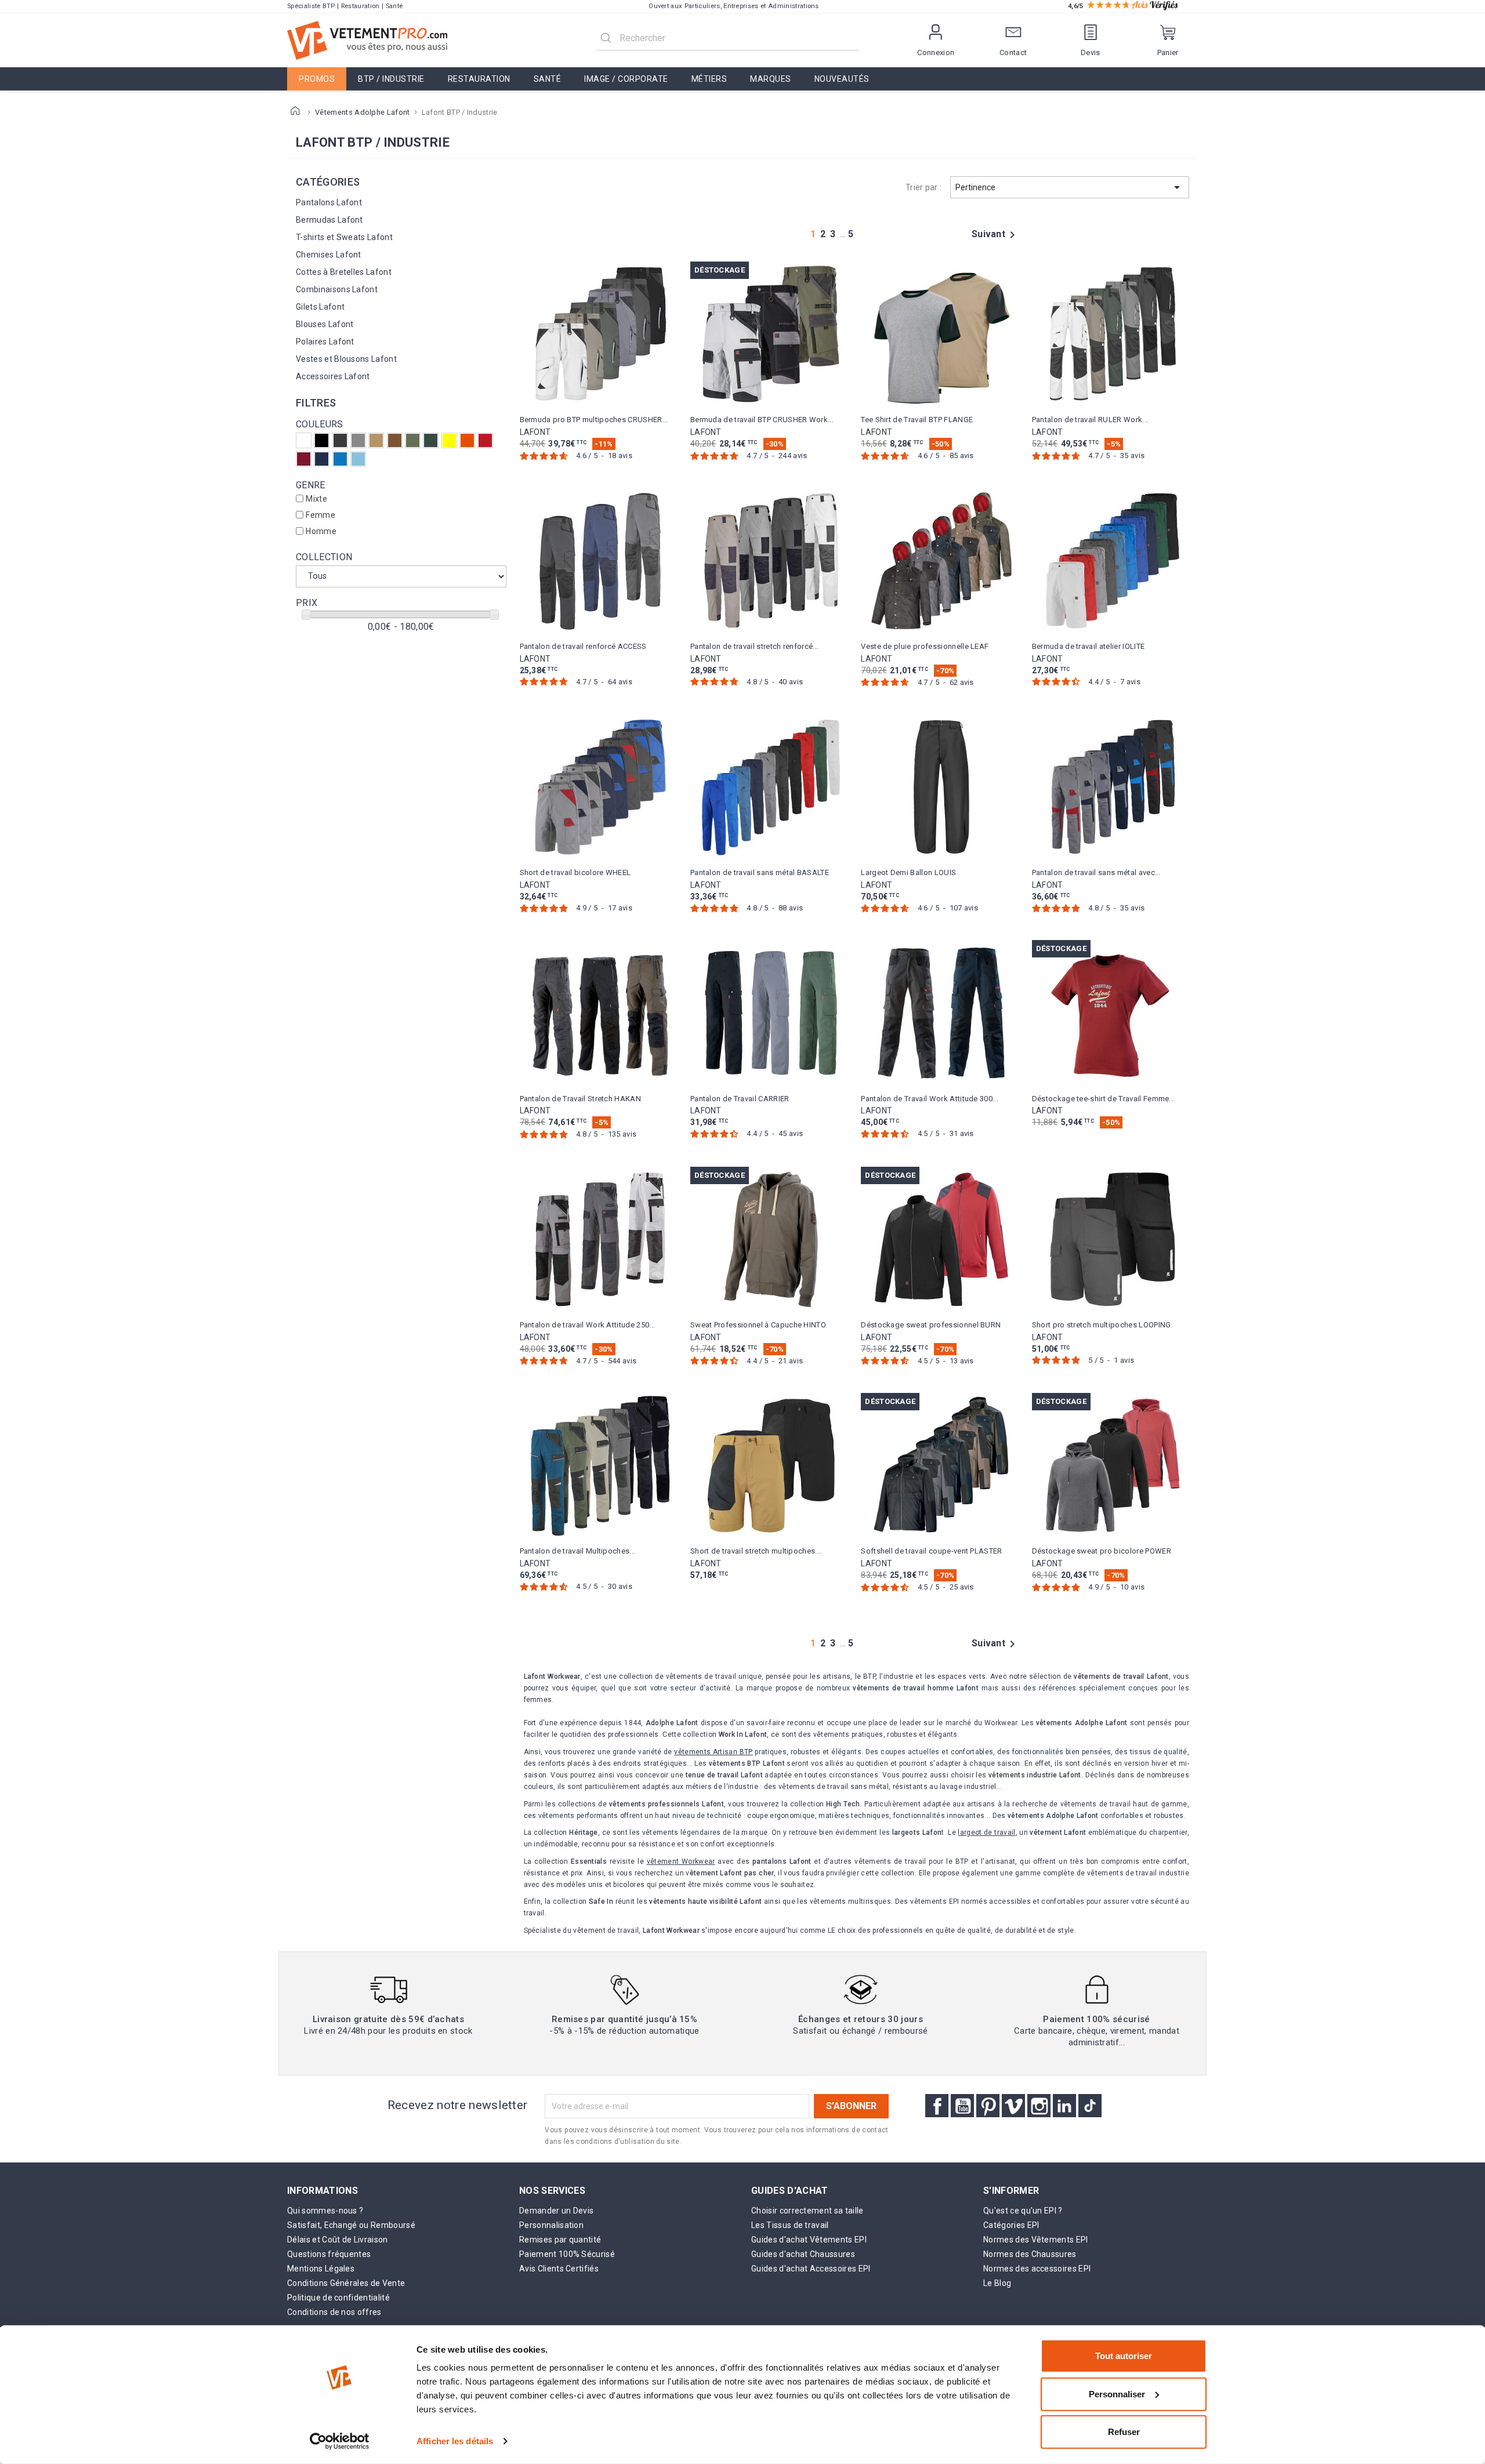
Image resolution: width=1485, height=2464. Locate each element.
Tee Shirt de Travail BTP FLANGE (917, 420)
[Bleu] (340, 459)
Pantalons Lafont (329, 202)
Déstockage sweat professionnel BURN (931, 1325)
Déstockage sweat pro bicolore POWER (1102, 1551)
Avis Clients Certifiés (559, 2269)
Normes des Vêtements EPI (1036, 2240)
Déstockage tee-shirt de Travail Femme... (1104, 1099)
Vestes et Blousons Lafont (346, 359)
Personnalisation (551, 2225)
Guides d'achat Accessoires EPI (811, 2269)
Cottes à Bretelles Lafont (344, 272)
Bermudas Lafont (329, 220)
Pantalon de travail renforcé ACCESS (583, 646)
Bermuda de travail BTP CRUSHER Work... (762, 420)
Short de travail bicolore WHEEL (575, 872)
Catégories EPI (1011, 2225)
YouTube (962, 2106)
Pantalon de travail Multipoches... (578, 1551)
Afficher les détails (455, 2441)
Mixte (316, 499)
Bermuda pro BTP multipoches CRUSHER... (594, 420)
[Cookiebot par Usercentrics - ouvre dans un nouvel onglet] (340, 2441)
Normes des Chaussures (1030, 2254)
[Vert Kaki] (413, 440)
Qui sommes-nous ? (325, 2211)
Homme (321, 531)
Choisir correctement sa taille (807, 2211)
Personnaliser (1117, 2394)
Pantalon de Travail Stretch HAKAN (581, 1099)
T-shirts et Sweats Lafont (344, 237)
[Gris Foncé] (340, 440)
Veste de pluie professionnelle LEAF (925, 646)
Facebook (937, 2106)
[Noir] (322, 440)
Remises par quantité (560, 2240)
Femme (320, 515)
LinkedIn (1064, 2106)
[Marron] (395, 440)
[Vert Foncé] (431, 440)
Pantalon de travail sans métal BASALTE (760, 872)
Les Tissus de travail (790, 2225)
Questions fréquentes (329, 2254)
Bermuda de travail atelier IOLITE (1089, 646)
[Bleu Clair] (358, 459)
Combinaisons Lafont (337, 289)
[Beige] (376, 440)
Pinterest (988, 2106)
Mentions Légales (321, 2269)
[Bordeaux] (304, 459)
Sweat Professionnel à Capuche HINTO (758, 1325)
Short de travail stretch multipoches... (756, 1551)
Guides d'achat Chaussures (803, 2254)
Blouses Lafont (325, 324)
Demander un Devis (556, 2211)
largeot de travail (986, 1832)
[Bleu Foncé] (322, 459)
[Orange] (467, 440)
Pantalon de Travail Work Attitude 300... (930, 1099)
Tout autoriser (1124, 2356)
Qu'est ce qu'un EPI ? (1023, 2211)
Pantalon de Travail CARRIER (740, 1099)
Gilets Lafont (320, 307)
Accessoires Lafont (333, 376)
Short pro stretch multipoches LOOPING (1102, 1325)
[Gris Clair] (358, 440)
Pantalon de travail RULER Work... (1090, 420)
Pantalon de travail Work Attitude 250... (588, 1325)
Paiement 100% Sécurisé (567, 2254)
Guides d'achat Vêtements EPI (809, 2240)
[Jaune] (449, 440)
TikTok (1090, 2106)
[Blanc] (304, 440)
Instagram (1039, 2106)
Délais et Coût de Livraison (338, 2240)
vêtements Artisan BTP (713, 1752)
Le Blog (997, 2283)
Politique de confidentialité (338, 2298)
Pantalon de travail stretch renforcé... (754, 646)
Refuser (1124, 2432)
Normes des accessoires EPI (1037, 2269)
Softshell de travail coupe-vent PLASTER (931, 1551)
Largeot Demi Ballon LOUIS (908, 872)
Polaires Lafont (325, 342)
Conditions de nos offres (334, 2312)
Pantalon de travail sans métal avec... (1096, 872)
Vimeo (1013, 2106)
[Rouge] (485, 440)
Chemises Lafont (329, 255)
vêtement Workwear (681, 1861)
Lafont (535, 432)
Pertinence (1070, 187)
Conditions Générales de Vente (346, 2283)
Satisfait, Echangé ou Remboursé (351, 2225)
